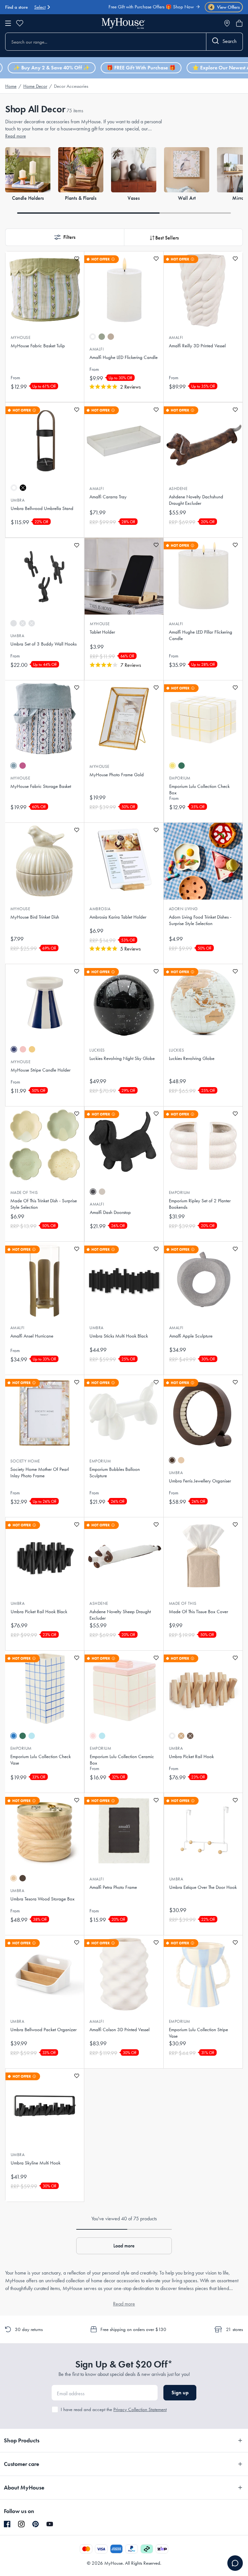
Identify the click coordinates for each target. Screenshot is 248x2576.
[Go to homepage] (123, 23)
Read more (15, 136)
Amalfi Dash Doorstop (110, 1212)
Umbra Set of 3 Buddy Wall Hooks (43, 644)
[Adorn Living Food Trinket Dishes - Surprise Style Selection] (203, 861)
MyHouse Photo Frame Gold (117, 775)
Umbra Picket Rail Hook (191, 1756)
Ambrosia (100, 909)
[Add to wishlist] (77, 259)
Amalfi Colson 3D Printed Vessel (119, 2030)
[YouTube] (50, 2524)
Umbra (18, 500)
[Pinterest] (36, 2524)
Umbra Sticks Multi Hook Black (119, 1336)
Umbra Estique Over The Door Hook (203, 1887)
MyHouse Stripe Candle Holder (41, 1070)
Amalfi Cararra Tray (108, 497)
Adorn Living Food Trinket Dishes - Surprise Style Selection (200, 920)
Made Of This (24, 1192)
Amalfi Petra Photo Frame (113, 1887)
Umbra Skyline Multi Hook (36, 2163)
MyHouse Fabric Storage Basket (41, 786)
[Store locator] (227, 23)
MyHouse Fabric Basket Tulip (38, 346)
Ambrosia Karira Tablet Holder (118, 917)
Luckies (97, 1050)
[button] (65, 237)
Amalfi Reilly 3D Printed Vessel (197, 346)
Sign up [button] (180, 2393)
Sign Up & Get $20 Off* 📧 (166, 9)
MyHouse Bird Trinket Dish (35, 917)
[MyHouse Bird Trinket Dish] (45, 861)
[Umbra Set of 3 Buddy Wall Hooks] (45, 576)
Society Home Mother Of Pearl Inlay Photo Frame (40, 1472)
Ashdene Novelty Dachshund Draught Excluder (196, 500)
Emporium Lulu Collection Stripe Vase (198, 2033)
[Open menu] (8, 23)
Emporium (180, 778)
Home (11, 86)
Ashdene (178, 489)
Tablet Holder (102, 632)
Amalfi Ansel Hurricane (32, 1336)
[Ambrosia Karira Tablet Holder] (124, 861)
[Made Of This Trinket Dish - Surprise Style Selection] (45, 1145)
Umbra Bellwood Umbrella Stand (42, 508)
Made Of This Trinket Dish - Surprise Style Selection (44, 1204)
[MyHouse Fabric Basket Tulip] (45, 290)
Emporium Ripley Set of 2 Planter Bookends (200, 1204)
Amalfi (97, 349)
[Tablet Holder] (124, 576)
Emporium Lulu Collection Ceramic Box (122, 1760)
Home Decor (35, 86)
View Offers (225, 7)
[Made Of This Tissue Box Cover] (203, 1556)
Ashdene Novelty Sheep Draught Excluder (120, 1615)
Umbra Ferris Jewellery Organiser (200, 1481)
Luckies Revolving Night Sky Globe (122, 1058)
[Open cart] (239, 23)
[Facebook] (7, 2524)
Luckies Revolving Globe (192, 1058)
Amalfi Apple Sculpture (191, 1336)
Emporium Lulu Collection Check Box (199, 789)
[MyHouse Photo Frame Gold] (124, 719)
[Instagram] (21, 2524)
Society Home (25, 1461)
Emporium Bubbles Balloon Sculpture (115, 1472)
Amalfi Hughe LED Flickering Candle (124, 357)
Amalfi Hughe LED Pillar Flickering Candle (201, 635)
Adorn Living (183, 909)
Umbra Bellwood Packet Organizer (43, 2030)
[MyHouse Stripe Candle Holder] (45, 1003)
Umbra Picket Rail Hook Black (39, 1612)
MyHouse (21, 337)
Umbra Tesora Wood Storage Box (42, 1899)
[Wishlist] (20, 23)
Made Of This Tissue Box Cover (198, 1612)
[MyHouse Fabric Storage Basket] (45, 719)
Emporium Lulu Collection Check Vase (41, 1760)
